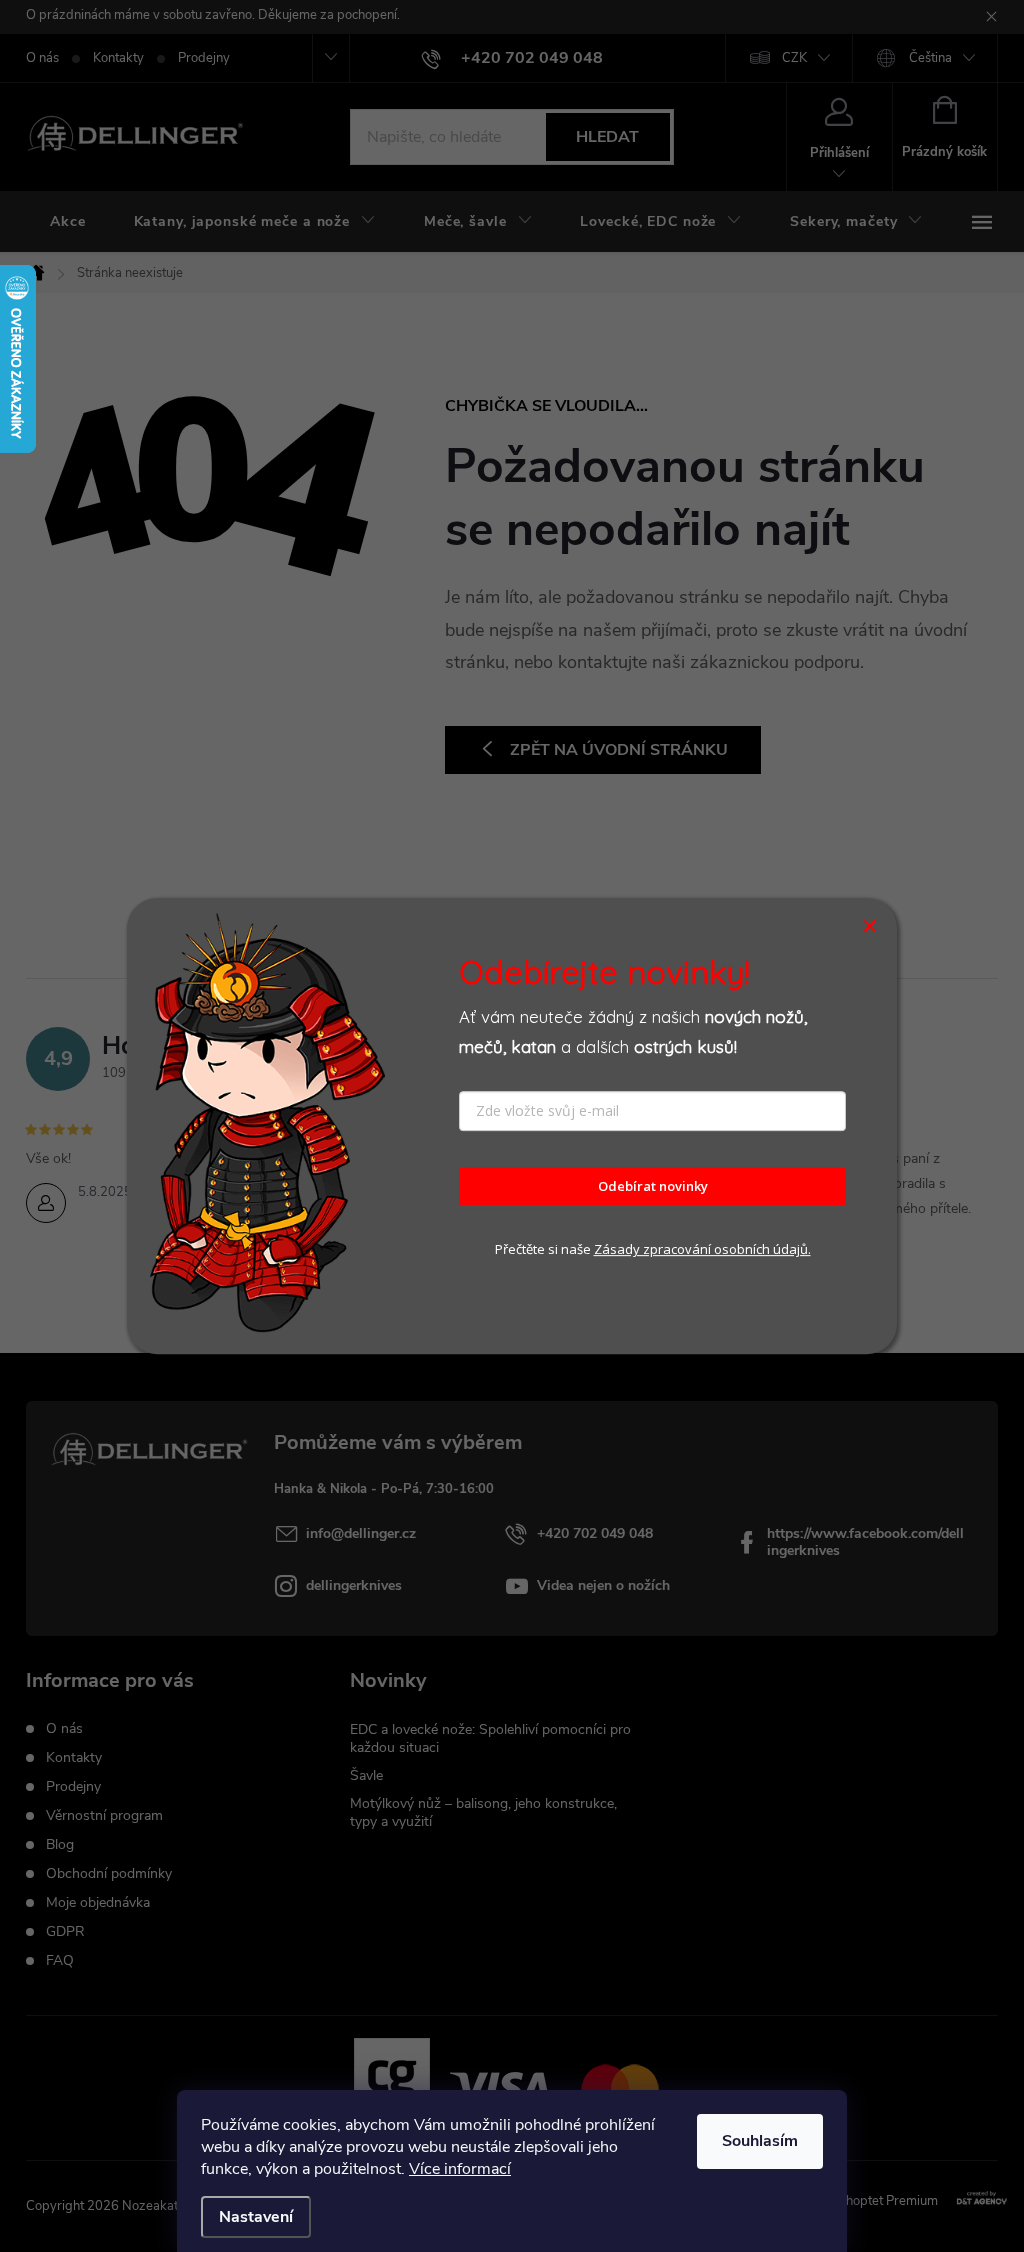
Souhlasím (760, 2141)
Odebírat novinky (653, 1186)
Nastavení (256, 2217)
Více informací (460, 2169)
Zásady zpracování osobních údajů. (702, 1250)
